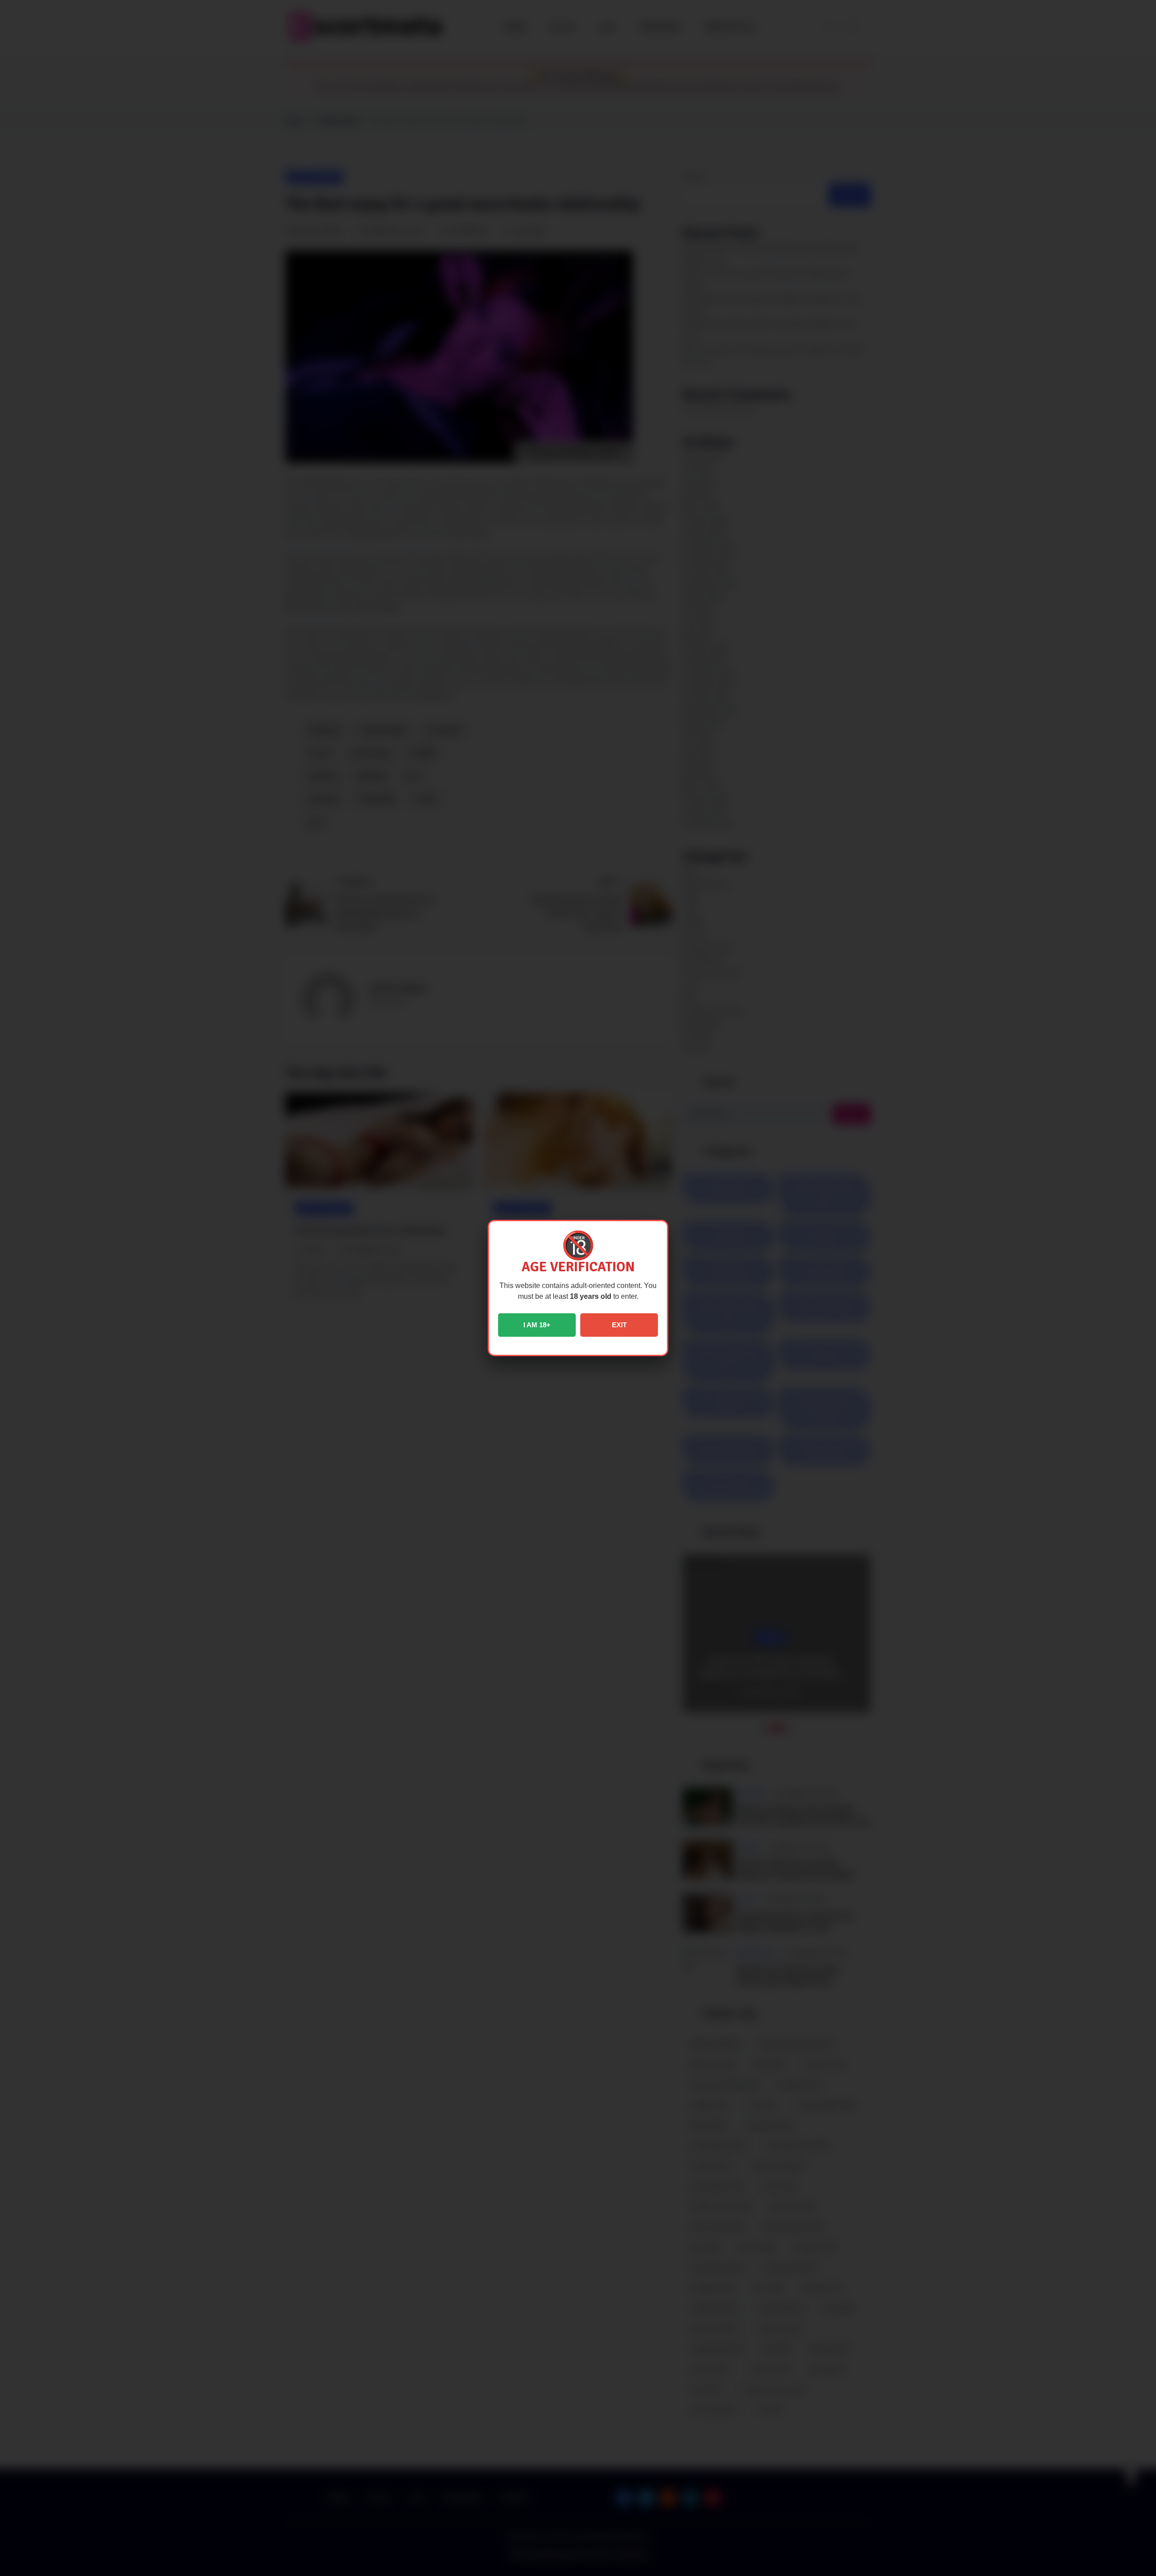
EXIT (619, 1325)
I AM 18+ (537, 1325)
